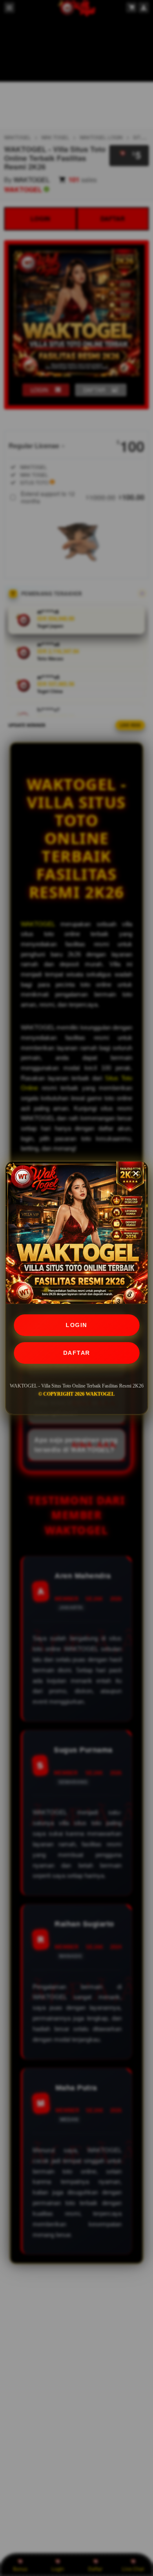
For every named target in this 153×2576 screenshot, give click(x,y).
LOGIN (76, 1325)
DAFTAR (77, 1353)
